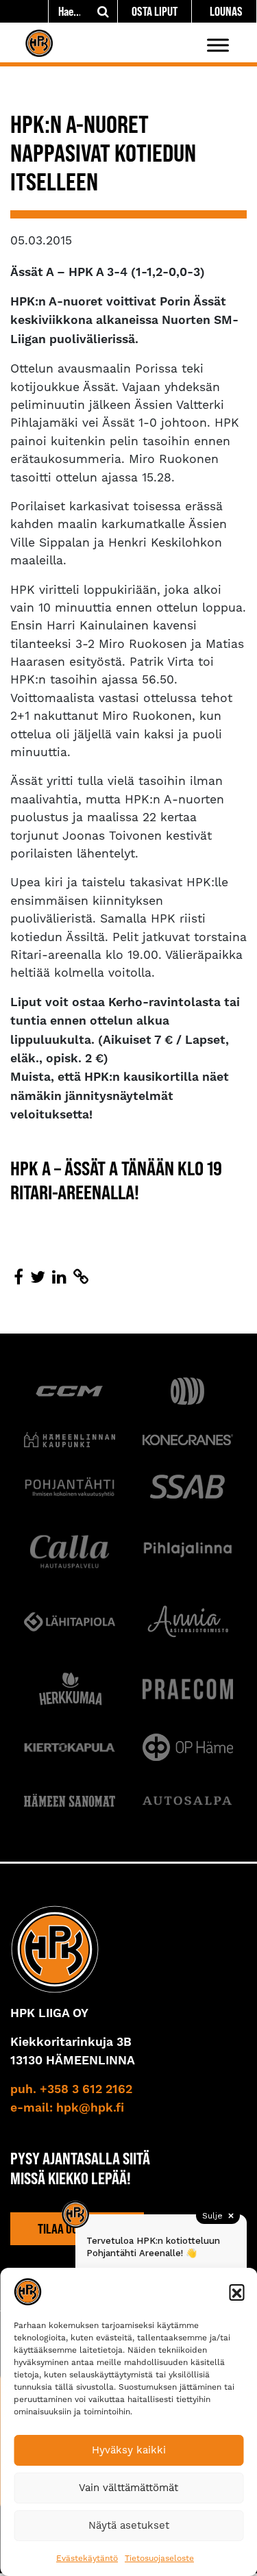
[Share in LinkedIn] (59, 1277)
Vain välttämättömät (128, 2488)
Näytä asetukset (129, 2525)
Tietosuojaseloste (159, 2558)
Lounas (226, 11)
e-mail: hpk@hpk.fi (67, 2108)
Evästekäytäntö (87, 2558)
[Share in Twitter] (38, 1277)
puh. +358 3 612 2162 (71, 2090)
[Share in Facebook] (19, 1277)
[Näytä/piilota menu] (218, 45)
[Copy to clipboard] (81, 1277)
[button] (236, 2292)
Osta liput (155, 11)
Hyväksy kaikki (129, 2450)
